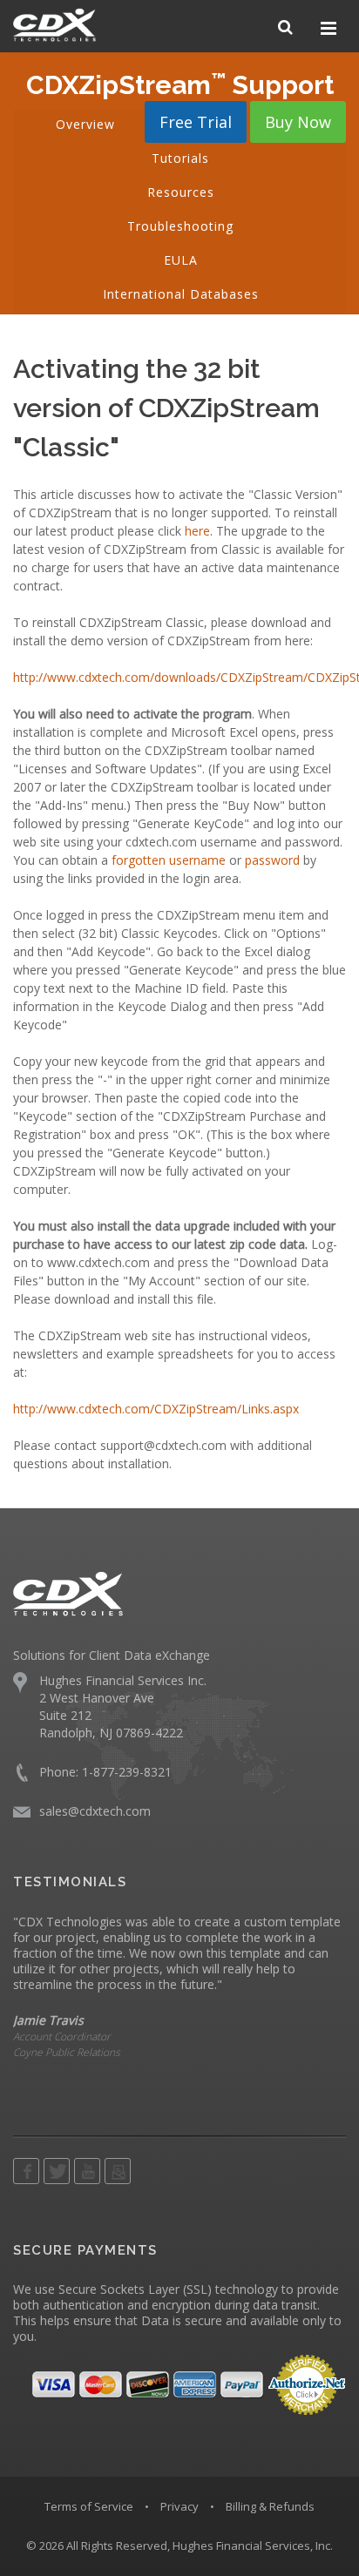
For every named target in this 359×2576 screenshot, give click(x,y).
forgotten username (169, 860)
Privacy (179, 2506)
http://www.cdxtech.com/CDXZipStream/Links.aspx (156, 1409)
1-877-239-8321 (127, 1772)
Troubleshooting (180, 226)
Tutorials (180, 158)
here (197, 531)
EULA (181, 260)
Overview (85, 124)
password (272, 860)
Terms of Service (89, 2506)
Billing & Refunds (270, 2506)
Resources (181, 192)
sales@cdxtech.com (95, 1811)
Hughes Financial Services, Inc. (253, 2546)
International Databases (181, 294)
